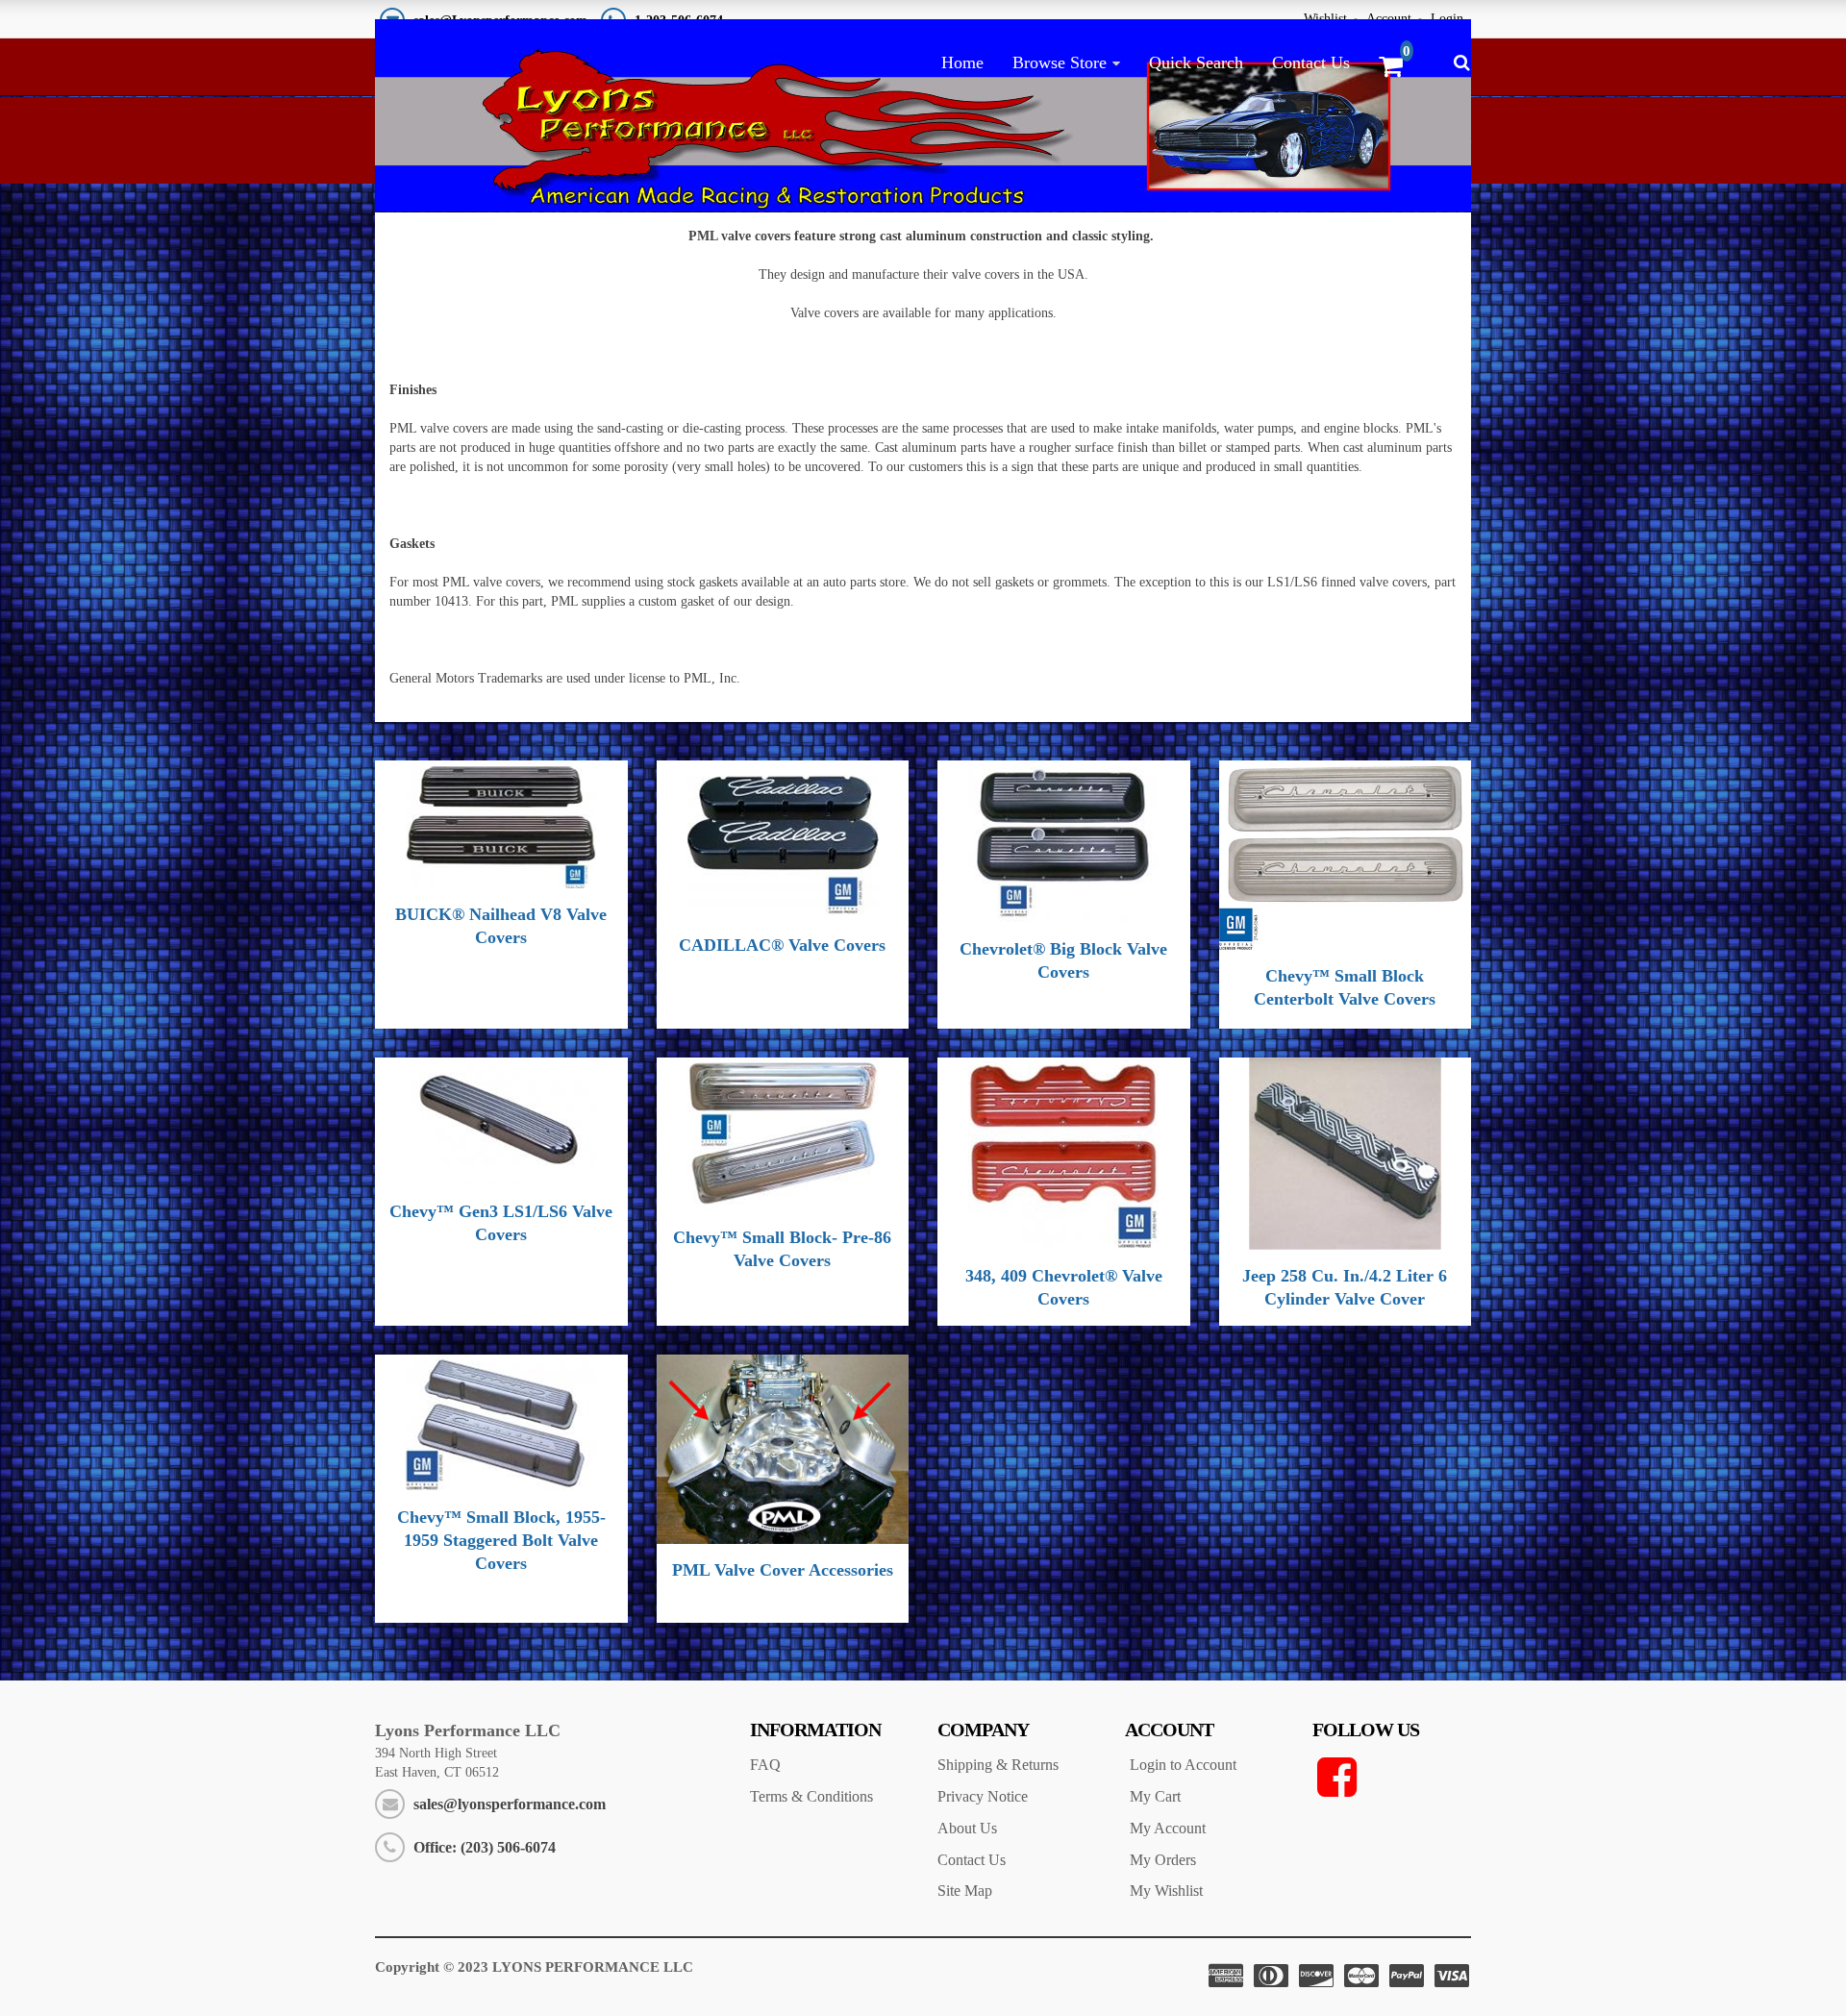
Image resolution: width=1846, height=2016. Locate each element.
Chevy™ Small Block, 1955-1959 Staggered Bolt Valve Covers (501, 1540)
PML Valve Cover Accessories (783, 1570)
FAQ (765, 1765)
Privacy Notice (983, 1796)
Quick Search (1196, 62)
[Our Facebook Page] (1392, 1778)
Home (962, 62)
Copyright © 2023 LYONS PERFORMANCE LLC (534, 1967)
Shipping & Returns (998, 1765)
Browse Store (1060, 62)
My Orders (1163, 1860)
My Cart (1155, 1796)
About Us (967, 1828)
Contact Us (1311, 62)
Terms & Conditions (811, 1796)
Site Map (965, 1891)
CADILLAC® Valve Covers (782, 945)
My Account (1168, 1828)
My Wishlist (1166, 1891)
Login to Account (1183, 1765)
